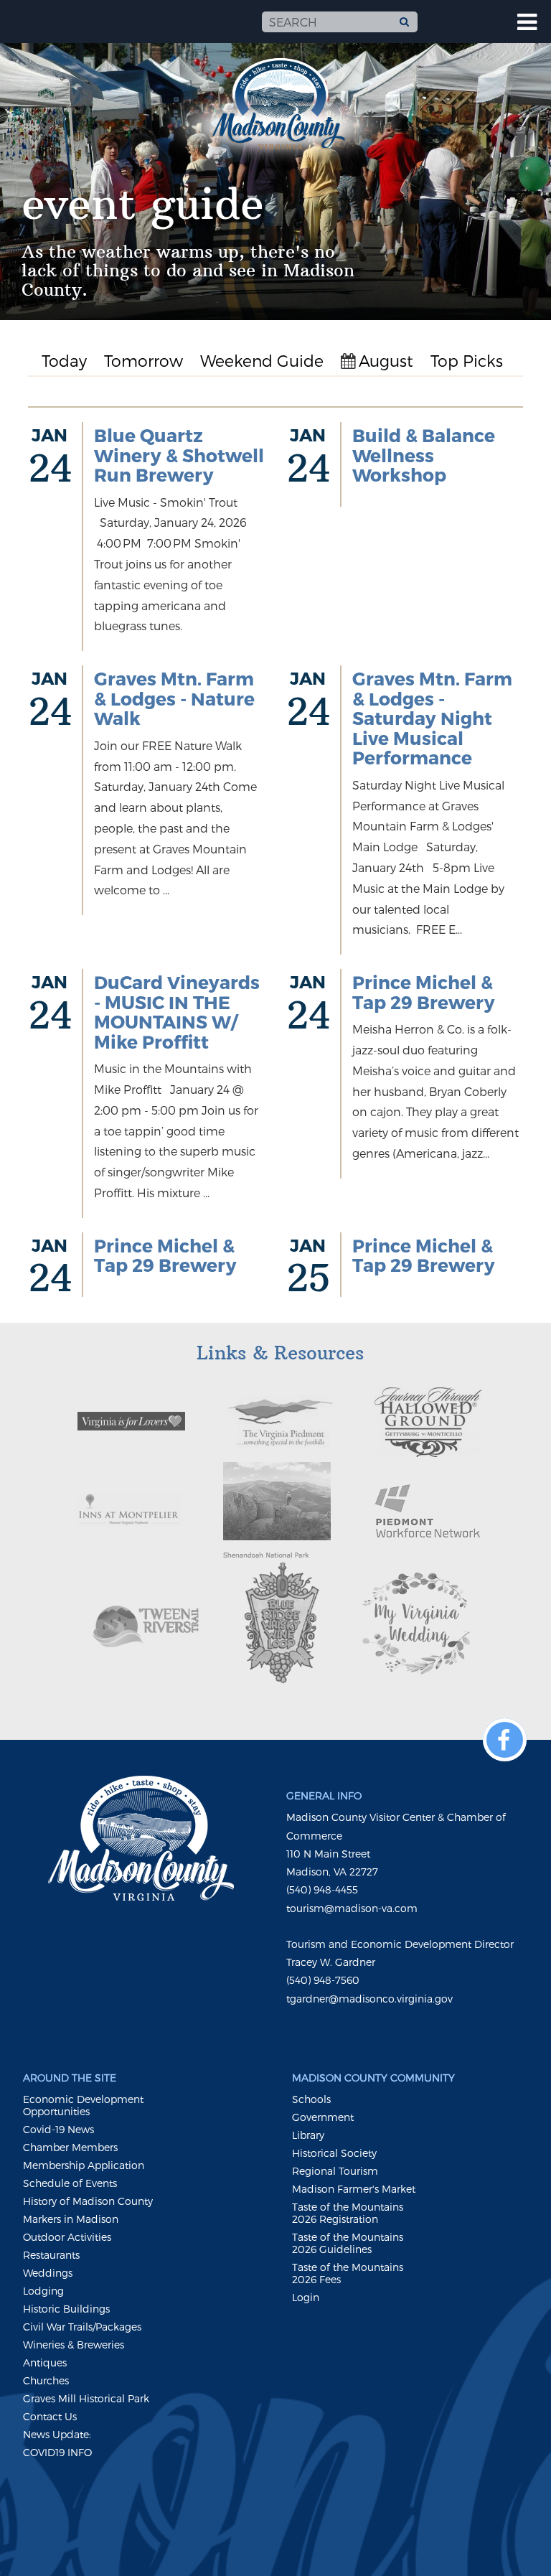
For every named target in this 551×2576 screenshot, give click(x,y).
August (386, 360)
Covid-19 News (58, 2129)
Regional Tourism (335, 2171)
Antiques (45, 2362)
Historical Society (334, 2153)
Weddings (48, 2273)
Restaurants (51, 2255)
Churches (46, 2380)
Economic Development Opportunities (83, 2105)
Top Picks (467, 360)
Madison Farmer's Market (354, 2189)
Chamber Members (70, 2147)
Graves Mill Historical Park (86, 2398)
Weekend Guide (262, 360)
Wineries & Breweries (74, 2345)
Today (64, 360)
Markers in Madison (71, 2219)
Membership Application (84, 2165)
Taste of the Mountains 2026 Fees (348, 2273)
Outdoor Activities (67, 2237)
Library (308, 2135)
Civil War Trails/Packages (82, 2327)
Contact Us (50, 2416)
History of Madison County (88, 2201)
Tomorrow (143, 360)
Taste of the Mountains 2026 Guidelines (348, 2243)
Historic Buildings (66, 2309)
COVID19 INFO (57, 2452)
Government (323, 2117)
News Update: (57, 2434)
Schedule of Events (70, 2183)
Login (306, 2297)
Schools (311, 2099)
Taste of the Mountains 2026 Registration (348, 2213)
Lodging (43, 2291)
